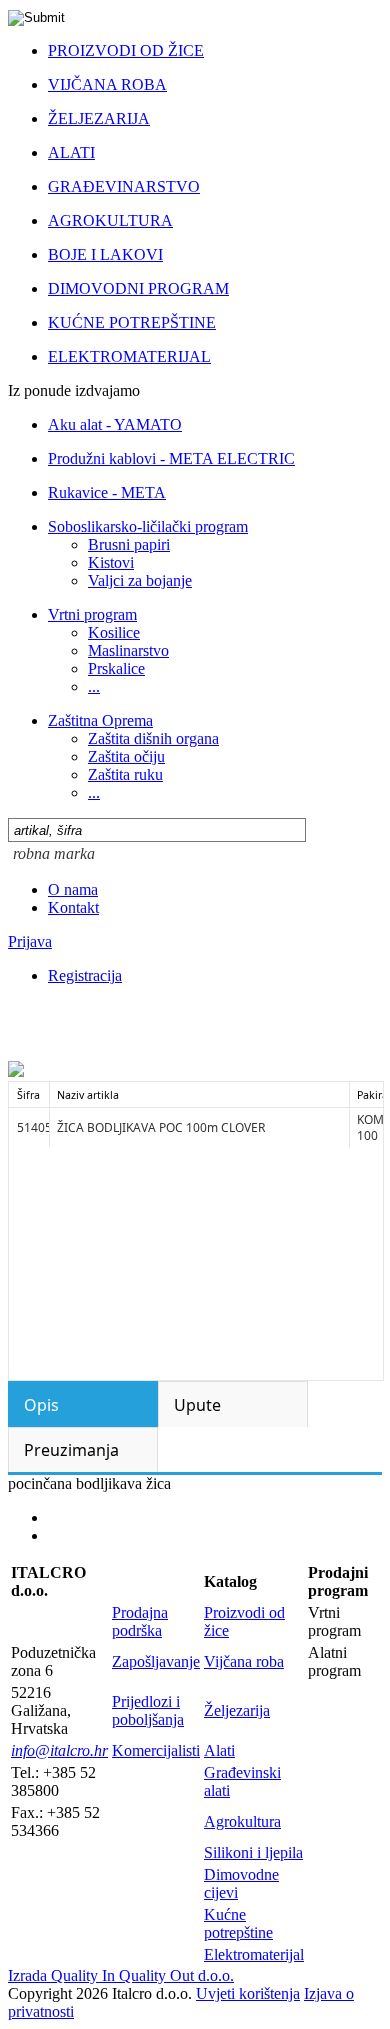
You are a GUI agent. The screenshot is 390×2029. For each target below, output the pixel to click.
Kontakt (73, 907)
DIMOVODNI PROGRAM (138, 288)
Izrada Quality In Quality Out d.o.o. (121, 1975)
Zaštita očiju (126, 756)
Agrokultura (242, 1821)
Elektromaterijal (254, 1954)
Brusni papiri (129, 544)
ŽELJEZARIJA (99, 118)
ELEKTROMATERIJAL (129, 356)
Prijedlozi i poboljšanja (148, 1710)
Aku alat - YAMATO (115, 424)
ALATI (71, 152)
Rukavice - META (107, 492)
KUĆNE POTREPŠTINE (132, 322)
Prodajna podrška (140, 1621)
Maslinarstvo (128, 650)
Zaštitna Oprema (100, 720)
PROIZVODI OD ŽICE (126, 50)
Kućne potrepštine (238, 1923)
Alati (219, 1750)
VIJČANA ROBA (107, 84)
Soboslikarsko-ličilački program (148, 526)
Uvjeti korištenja (248, 1993)
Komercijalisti (156, 1750)
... (94, 686)
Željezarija (237, 1710)
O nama (73, 889)
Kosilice (114, 632)
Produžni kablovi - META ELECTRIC (171, 458)
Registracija (85, 975)
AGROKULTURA (110, 220)
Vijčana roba (244, 1661)
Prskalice (116, 668)
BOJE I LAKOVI (105, 254)
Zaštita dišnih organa (153, 738)
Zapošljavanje (156, 1661)
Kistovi (111, 562)
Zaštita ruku (125, 774)
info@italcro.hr (59, 1750)
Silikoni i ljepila (253, 1852)
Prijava (30, 941)
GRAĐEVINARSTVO (124, 186)
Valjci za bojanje (140, 580)
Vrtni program (92, 614)
